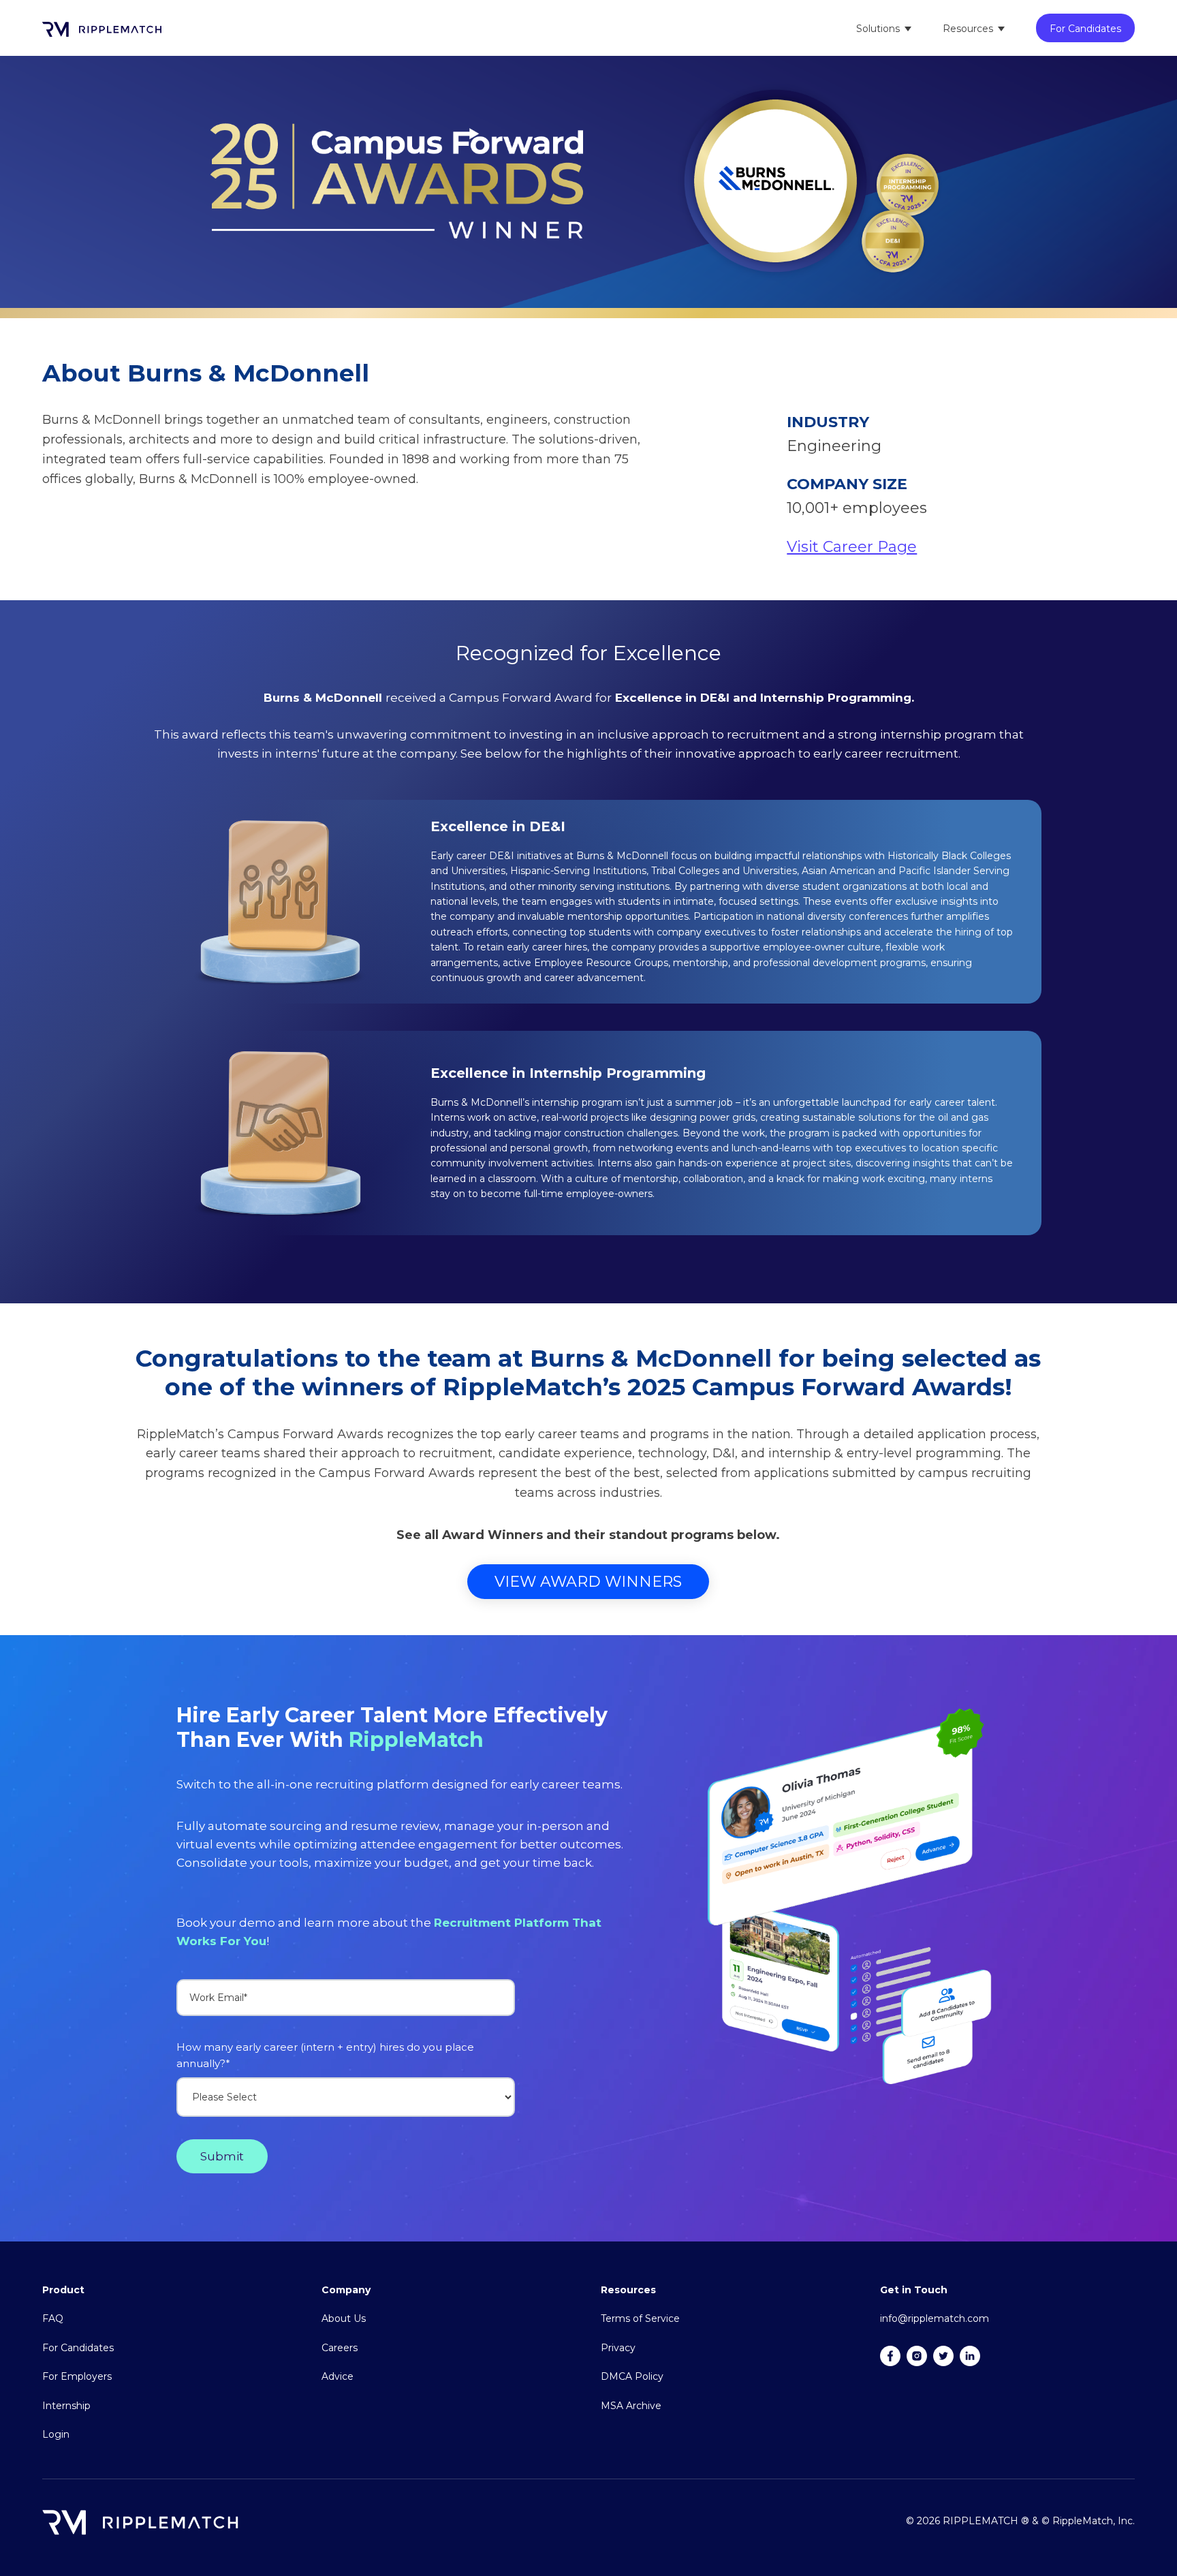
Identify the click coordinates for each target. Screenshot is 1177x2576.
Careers (340, 2348)
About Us (344, 2318)
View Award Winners (588, 1582)
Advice (338, 2376)
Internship (66, 2406)
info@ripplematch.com (935, 2318)
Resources (968, 29)
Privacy (618, 2348)
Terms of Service (640, 2318)
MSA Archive (631, 2406)
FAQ (53, 2318)
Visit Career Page (852, 547)
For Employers (77, 2376)
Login (56, 2434)
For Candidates (1085, 29)
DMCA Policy (632, 2376)
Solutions (878, 29)
